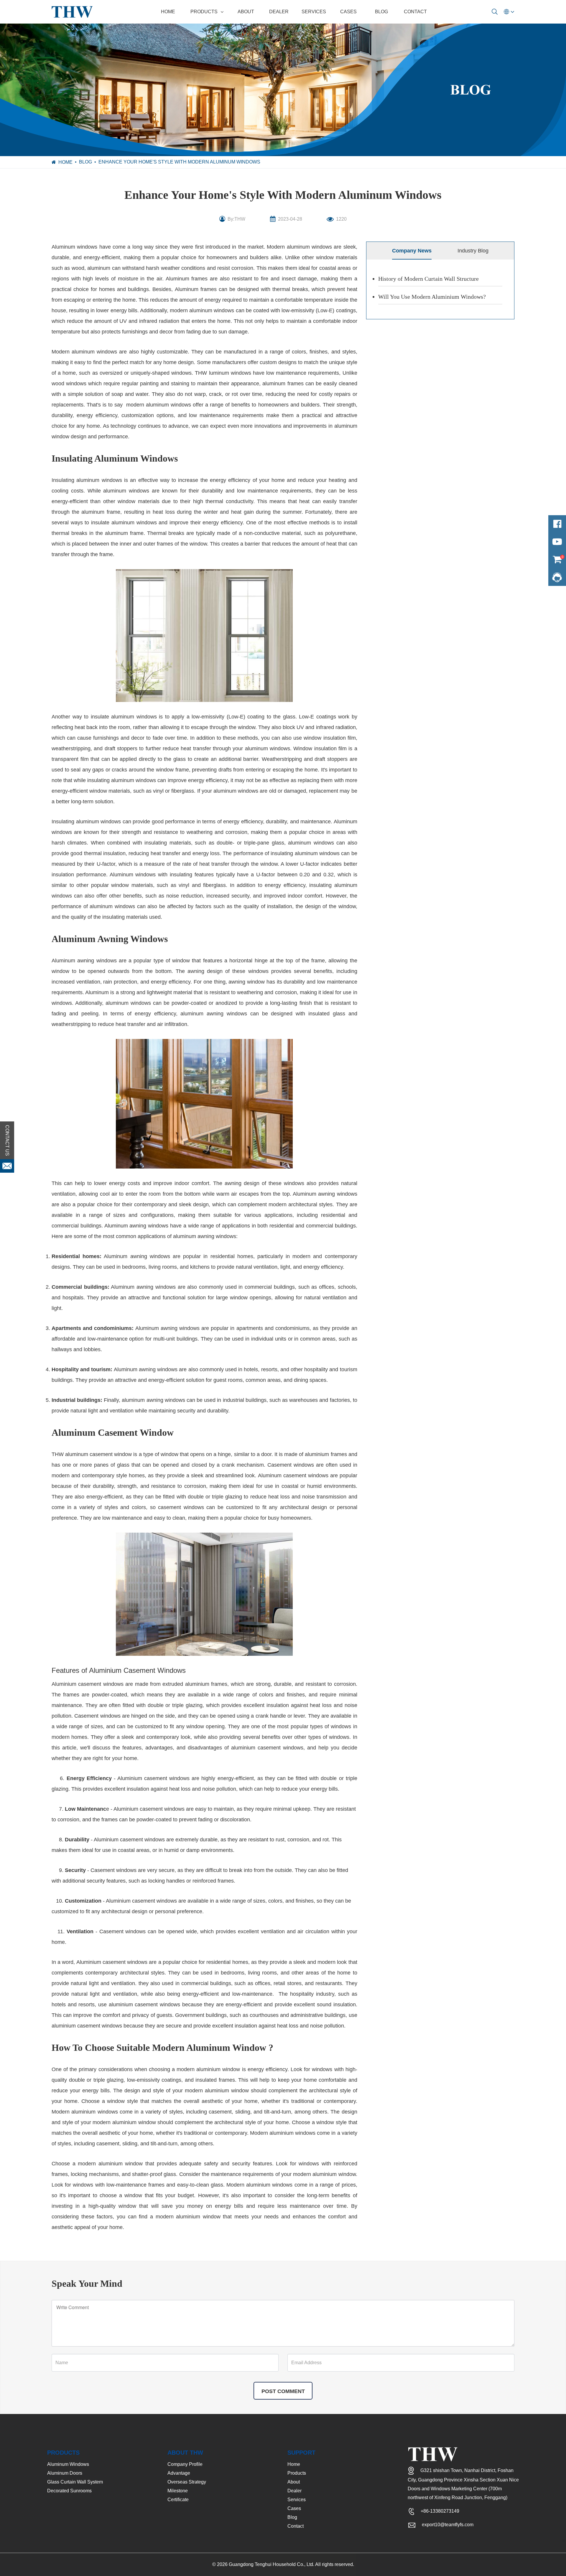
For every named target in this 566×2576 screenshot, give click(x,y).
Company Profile (185, 2464)
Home (168, 12)
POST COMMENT (283, 2391)
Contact (415, 12)
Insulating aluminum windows (87, 480)
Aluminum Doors (65, 2473)
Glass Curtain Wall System (75, 2482)
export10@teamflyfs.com (448, 2525)
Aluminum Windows (68, 2464)
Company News (412, 251)
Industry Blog (473, 251)
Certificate (178, 2500)
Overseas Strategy (187, 2482)
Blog (381, 12)
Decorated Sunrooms (69, 2491)
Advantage (179, 2473)
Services (314, 12)
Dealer (279, 12)
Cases (348, 12)
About (246, 12)
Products (204, 12)
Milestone (178, 2491)
